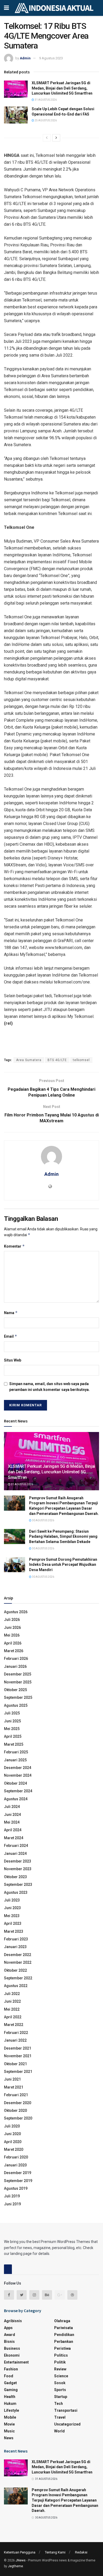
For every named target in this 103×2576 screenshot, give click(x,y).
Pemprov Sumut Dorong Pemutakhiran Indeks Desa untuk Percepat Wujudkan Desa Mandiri (63, 1565)
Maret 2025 (14, 1744)
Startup (61, 2397)
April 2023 (13, 1923)
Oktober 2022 (15, 1970)
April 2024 (13, 1830)
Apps (8, 2328)
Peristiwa (62, 2348)
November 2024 (18, 1775)
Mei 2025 (12, 1729)
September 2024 (18, 1791)
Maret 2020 (14, 2149)
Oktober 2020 (15, 2111)
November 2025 (18, 1682)
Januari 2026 (15, 1666)
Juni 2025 (12, 1721)
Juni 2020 (12, 2134)
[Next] (56, 138)
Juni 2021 (12, 2079)
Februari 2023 (16, 1939)
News (9, 2438)
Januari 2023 (15, 1947)
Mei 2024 (12, 1822)
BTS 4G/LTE (57, 1060)
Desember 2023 (18, 1861)
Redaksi (81, 2552)
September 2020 (18, 2118)
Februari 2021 (16, 2095)
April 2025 (13, 1736)
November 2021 (18, 2056)
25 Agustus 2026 (45, 120)
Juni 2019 (12, 2204)
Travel (60, 2417)
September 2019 (18, 2181)
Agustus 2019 (16, 2188)
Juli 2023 (12, 1900)
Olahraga (62, 2321)
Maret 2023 (14, 1931)
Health (10, 2397)
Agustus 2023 (16, 1892)
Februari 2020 (16, 2157)
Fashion (11, 2369)
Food (9, 2376)
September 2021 (18, 2072)
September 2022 (18, 1978)
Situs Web (13, 1360)
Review (60, 2369)
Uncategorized (67, 2424)
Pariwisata (64, 2328)
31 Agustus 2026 (45, 100)
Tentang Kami (55, 2552)
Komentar (14, 1246)
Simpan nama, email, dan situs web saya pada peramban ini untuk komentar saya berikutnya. (50, 1387)
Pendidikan (64, 2335)
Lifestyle (11, 2410)
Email (11, 1336)
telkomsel (81, 1060)
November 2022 (18, 1962)
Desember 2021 (18, 2048)
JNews (21, 2560)
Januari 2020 (15, 2165)
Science (61, 2376)
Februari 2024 (16, 1846)
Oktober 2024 (15, 1783)
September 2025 (18, 1697)
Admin (25, 58)
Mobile (10, 2417)
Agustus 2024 (16, 1799)
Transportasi (66, 2410)
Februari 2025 (16, 1752)
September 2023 (18, 1885)
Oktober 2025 (15, 1690)
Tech (58, 2404)
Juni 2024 (12, 1815)
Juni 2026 (12, 1628)
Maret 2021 (14, 2087)
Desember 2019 (18, 2173)
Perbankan (64, 2342)
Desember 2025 (18, 1674)
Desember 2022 (18, 1955)
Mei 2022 (12, 2009)
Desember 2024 (18, 1768)
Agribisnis (13, 2321)
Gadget (10, 2383)
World (59, 2431)
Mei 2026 (12, 1635)
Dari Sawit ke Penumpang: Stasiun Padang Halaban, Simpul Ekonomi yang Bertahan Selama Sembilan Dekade (63, 1537)
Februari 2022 (16, 2033)
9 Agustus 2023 (51, 58)
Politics (61, 2355)
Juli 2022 (12, 1994)
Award (10, 2335)
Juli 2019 (12, 2196)
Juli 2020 (12, 2126)
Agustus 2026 (16, 1612)
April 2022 (13, 2017)
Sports (60, 2390)
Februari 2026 (16, 1659)
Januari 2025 (15, 1760)
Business (12, 2348)
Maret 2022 (14, 2025)
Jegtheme (15, 2566)
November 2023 (18, 1869)
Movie (9, 2424)
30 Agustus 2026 (43, 1520)
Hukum (10, 2404)
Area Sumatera (29, 1060)
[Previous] (47, 138)
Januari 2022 (15, 2040)
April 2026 (13, 1643)
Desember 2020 (18, 2103)
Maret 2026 (14, 1651)
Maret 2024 (14, 1838)
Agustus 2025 (16, 1705)
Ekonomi (12, 2355)
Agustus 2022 (16, 1986)
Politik (60, 2362)
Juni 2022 (12, 2001)
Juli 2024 (12, 1807)
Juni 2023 (12, 1908)
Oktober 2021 (15, 2064)
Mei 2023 (12, 1916)
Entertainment (16, 2362)
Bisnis (9, 2342)
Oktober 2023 (15, 1877)
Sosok (60, 2383)
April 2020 (13, 2142)
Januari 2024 (15, 1854)
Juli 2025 (12, 1713)
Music (9, 2431)
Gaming (11, 2390)
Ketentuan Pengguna (20, 2552)
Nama (11, 1313)
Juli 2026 (12, 1620)
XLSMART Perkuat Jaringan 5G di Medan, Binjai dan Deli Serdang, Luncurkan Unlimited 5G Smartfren (62, 88)
